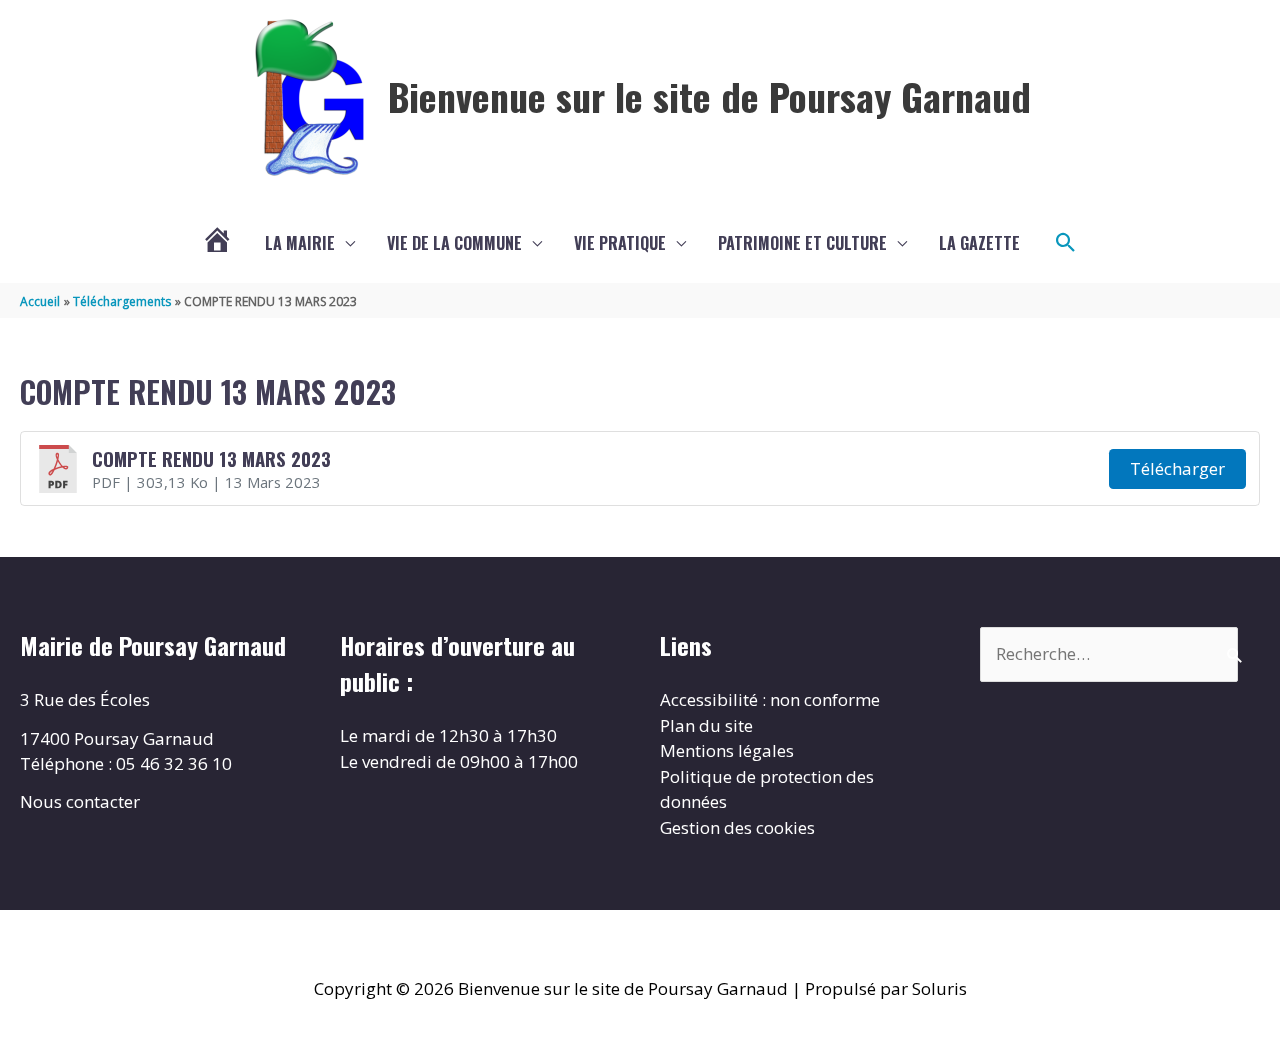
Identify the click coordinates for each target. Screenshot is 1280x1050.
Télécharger (1177, 468)
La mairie (300, 243)
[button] (1066, 243)
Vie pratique (620, 243)
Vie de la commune (454, 243)
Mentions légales (727, 750)
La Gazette (979, 243)
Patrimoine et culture (802, 243)
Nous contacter (80, 801)
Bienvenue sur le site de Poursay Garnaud (709, 96)
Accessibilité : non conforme (770, 699)
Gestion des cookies (737, 827)
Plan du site (706, 725)
